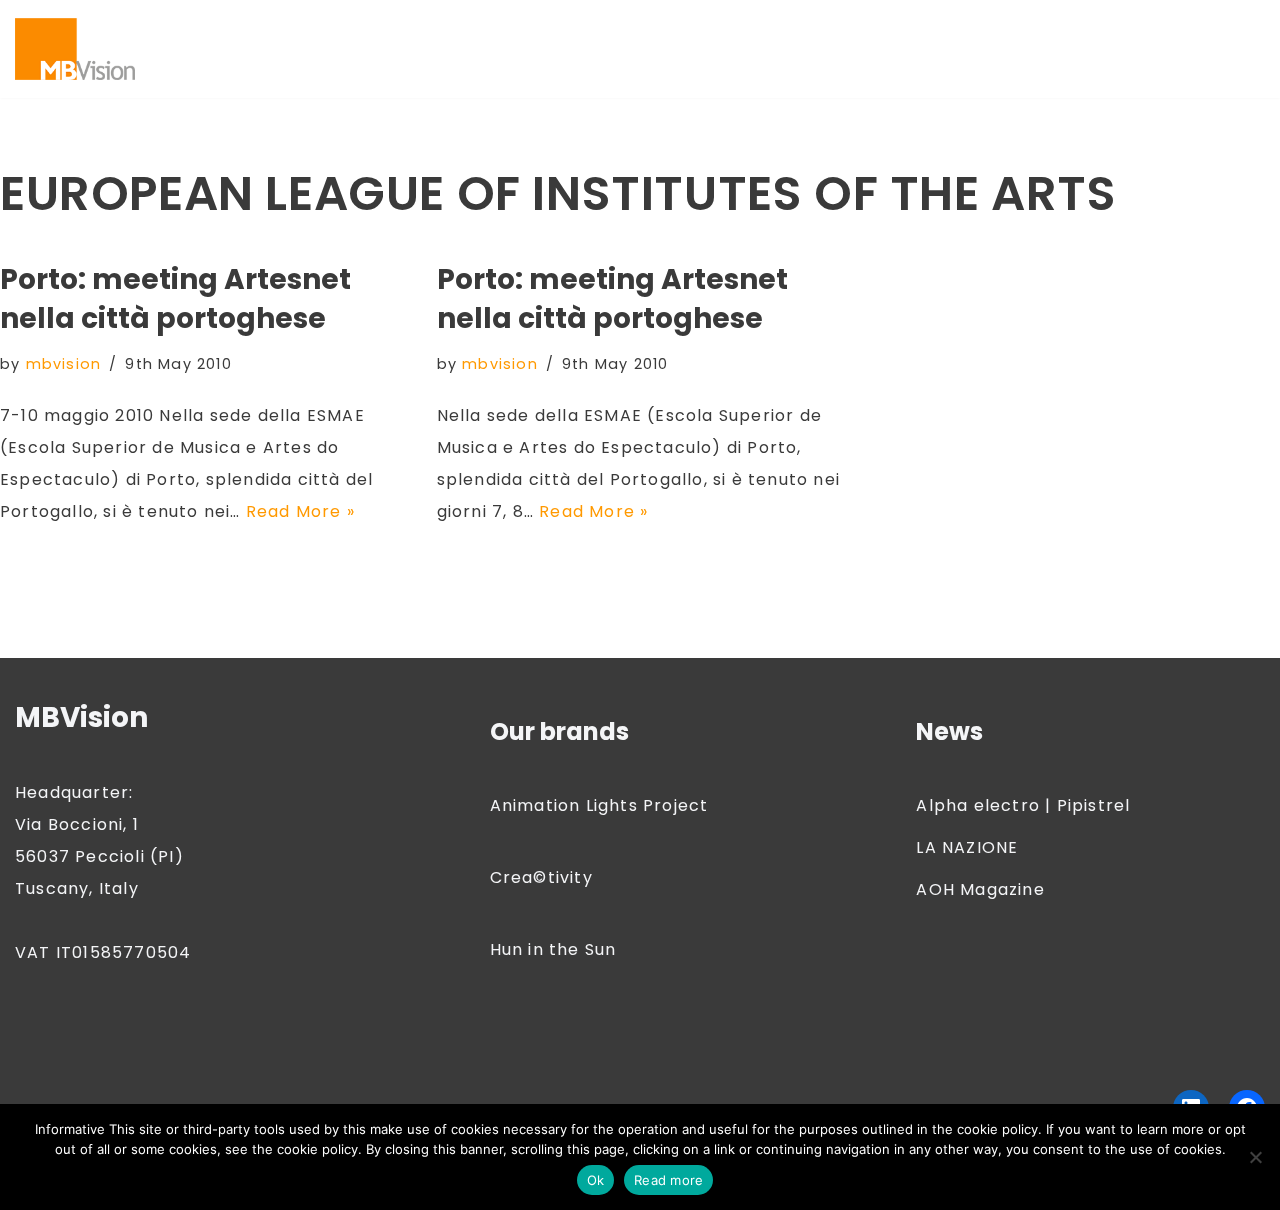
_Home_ (932, 74)
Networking (863, 48)
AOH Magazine (980, 889)
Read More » (300, 511)
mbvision (64, 364)
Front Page (337, 48)
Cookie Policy (219, 48)
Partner (1104, 48)
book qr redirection (420, 22)
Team (710, 74)
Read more (668, 1180)
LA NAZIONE (967, 847)
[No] (1255, 1157)
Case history (639, 22)
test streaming (814, 74)
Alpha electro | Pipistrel (1023, 805)
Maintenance (743, 48)
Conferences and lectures (917, 22)
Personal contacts (360, 74)
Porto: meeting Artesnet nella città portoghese (175, 299)
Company (751, 22)
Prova (644, 74)
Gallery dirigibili (540, 48)
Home (646, 48)
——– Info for (215, 22)
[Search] (1247, 48)
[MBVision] (75, 49)
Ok (596, 1180)
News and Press (992, 48)
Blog (304, 22)
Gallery (429, 48)
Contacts (1082, 22)
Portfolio (489, 74)
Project (572, 74)
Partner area (215, 74)
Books (543, 22)
